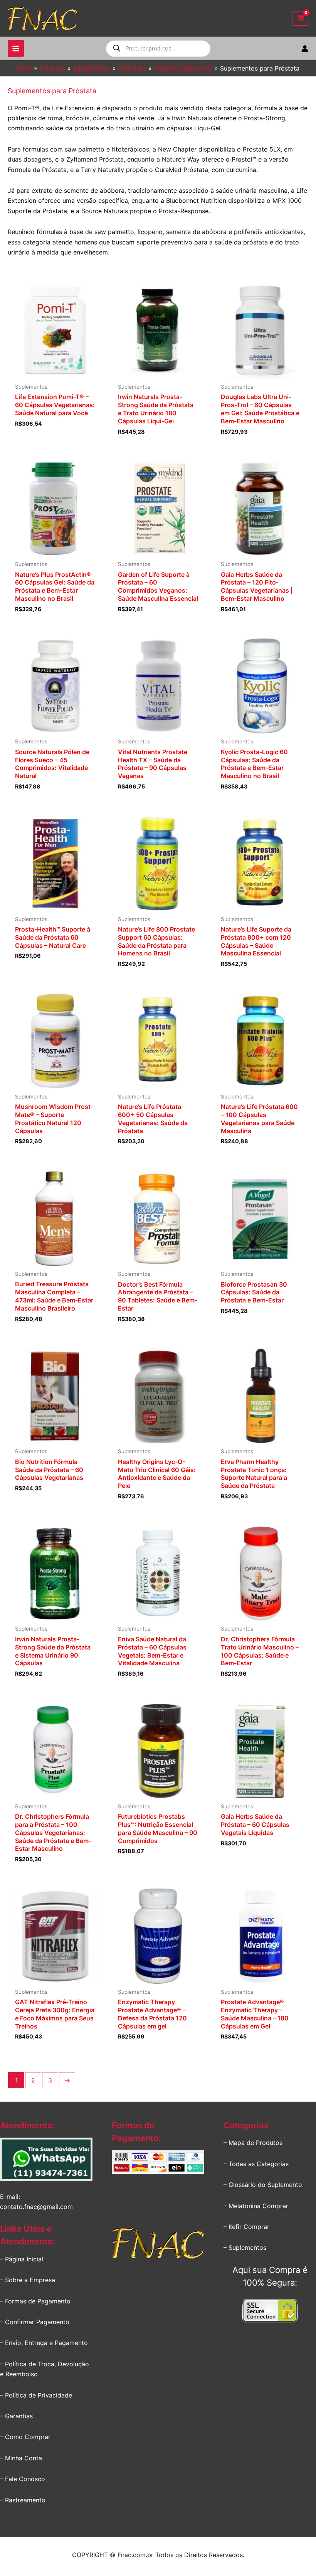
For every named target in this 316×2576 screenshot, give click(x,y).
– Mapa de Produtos (253, 2143)
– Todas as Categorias (256, 2164)
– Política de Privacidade (36, 2395)
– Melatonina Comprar (256, 2206)
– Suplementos (245, 2247)
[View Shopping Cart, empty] (300, 18)
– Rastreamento (23, 2500)
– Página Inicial (22, 2259)
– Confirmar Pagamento (35, 2322)
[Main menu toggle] (16, 48)
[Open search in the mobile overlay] (158, 49)
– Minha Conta (21, 2458)
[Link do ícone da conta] (305, 49)
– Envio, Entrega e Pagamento (44, 2343)
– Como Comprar (25, 2437)
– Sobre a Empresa (28, 2280)
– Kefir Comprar (246, 2227)
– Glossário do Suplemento (263, 2185)
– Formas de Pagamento (35, 2301)
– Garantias (16, 2416)
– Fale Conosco (23, 2479)
